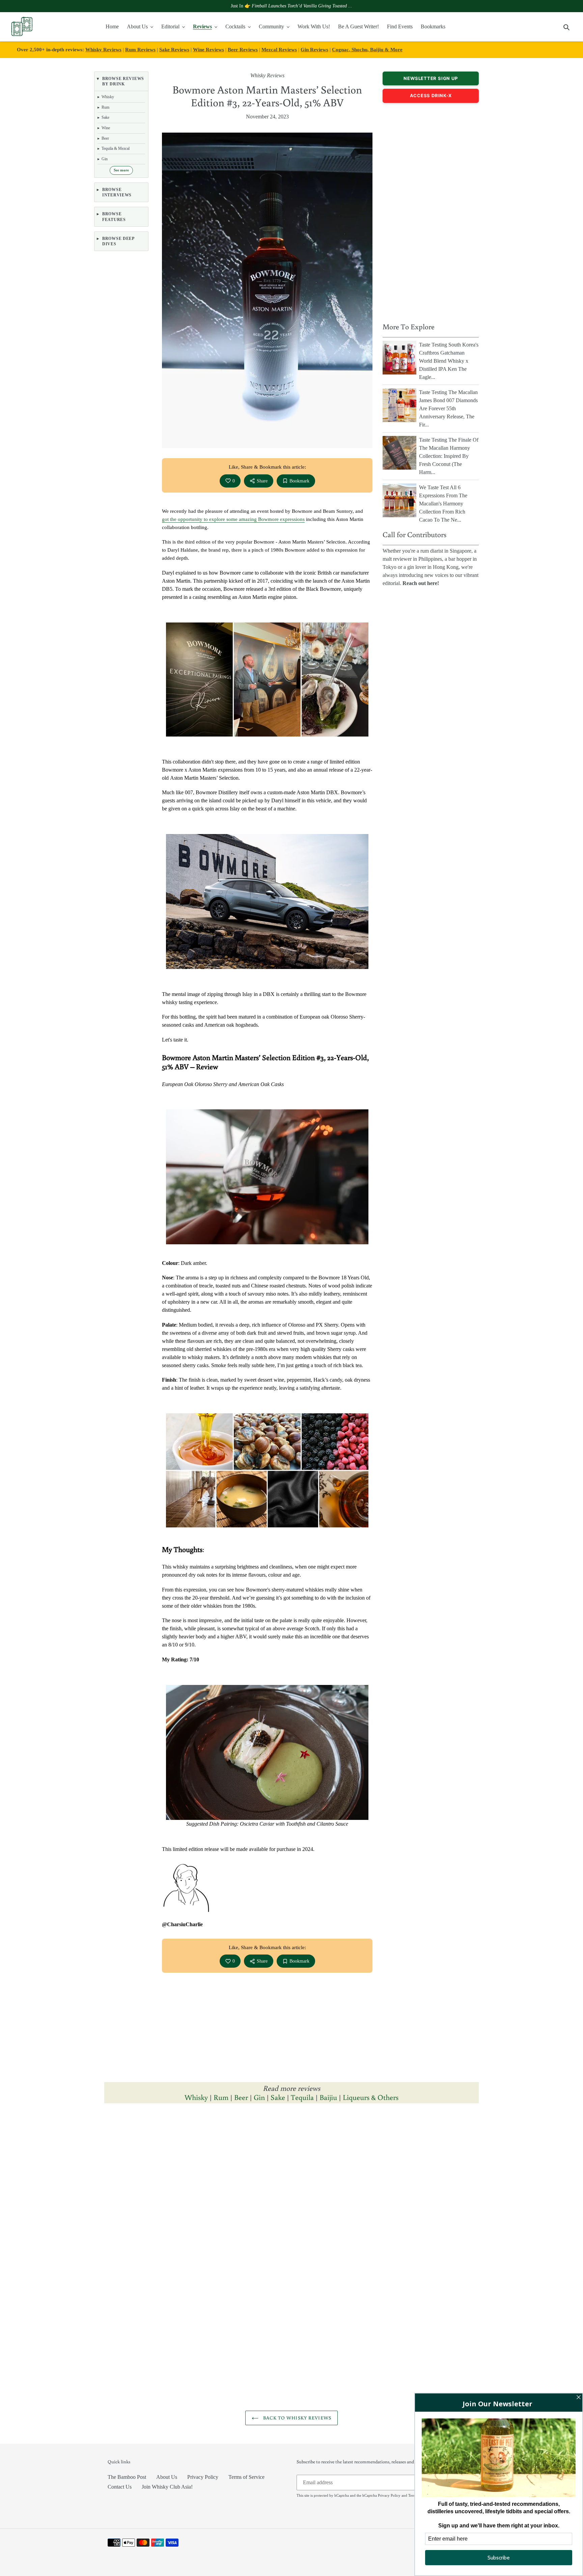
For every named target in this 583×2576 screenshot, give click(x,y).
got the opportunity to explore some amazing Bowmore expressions (233, 519)
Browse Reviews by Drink (123, 81)
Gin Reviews (314, 49)
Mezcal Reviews (279, 49)
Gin (259, 2097)
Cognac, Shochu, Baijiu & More (367, 49)
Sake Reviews (174, 49)
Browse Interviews (117, 192)
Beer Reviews (243, 49)
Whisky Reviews (103, 49)
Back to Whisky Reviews (297, 2418)
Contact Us (120, 2487)
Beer (241, 2097)
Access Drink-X (431, 95)
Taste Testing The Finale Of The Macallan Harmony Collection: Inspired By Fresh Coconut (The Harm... (449, 456)
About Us (167, 2477)
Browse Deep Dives (118, 241)
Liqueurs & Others (371, 2097)
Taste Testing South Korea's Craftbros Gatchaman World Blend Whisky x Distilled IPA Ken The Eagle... (449, 361)
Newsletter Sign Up (431, 78)
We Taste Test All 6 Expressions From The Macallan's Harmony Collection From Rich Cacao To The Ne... (443, 504)
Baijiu (328, 2097)
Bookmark (299, 481)
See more (121, 170)
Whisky (196, 2097)
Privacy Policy (203, 2477)
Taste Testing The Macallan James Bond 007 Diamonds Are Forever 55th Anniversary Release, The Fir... (448, 408)
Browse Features (114, 217)
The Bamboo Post (127, 2477)
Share (262, 481)
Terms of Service (246, 2477)
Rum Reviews (140, 49)
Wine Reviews (209, 49)
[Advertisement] (431, 211)
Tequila (302, 2097)
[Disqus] (291, 2202)
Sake (278, 2097)
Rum (221, 2097)
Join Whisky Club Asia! (167, 2487)
